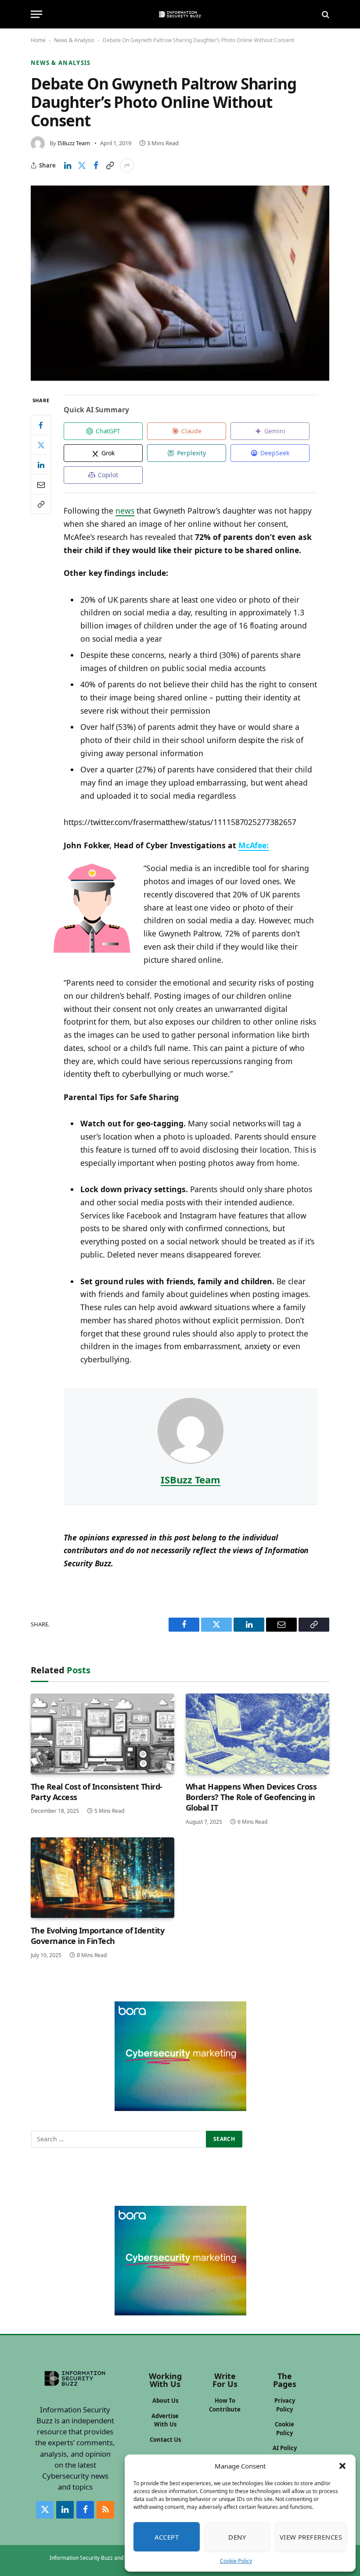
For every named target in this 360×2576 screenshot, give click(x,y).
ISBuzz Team (74, 143)
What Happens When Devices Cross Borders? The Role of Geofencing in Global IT (251, 1797)
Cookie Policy (236, 2561)
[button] (342, 2466)
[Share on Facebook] (96, 165)
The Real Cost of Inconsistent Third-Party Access (97, 1792)
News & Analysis (74, 40)
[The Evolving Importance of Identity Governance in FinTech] (103, 1878)
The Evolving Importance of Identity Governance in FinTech (97, 1936)
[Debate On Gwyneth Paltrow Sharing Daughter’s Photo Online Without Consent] (180, 283)
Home (38, 40)
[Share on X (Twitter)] (82, 165)
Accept (167, 2537)
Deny (237, 2537)
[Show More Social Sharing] (127, 165)
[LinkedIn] (41, 464)
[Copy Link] (110, 165)
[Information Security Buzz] (180, 14)
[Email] (41, 484)
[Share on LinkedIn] (68, 165)
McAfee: (254, 845)
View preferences (311, 2537)
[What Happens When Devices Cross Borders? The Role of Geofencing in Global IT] (257, 1734)
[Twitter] (41, 445)
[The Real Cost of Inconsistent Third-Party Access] (103, 1734)
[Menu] (36, 14)
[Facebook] (41, 425)
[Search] (325, 14)
